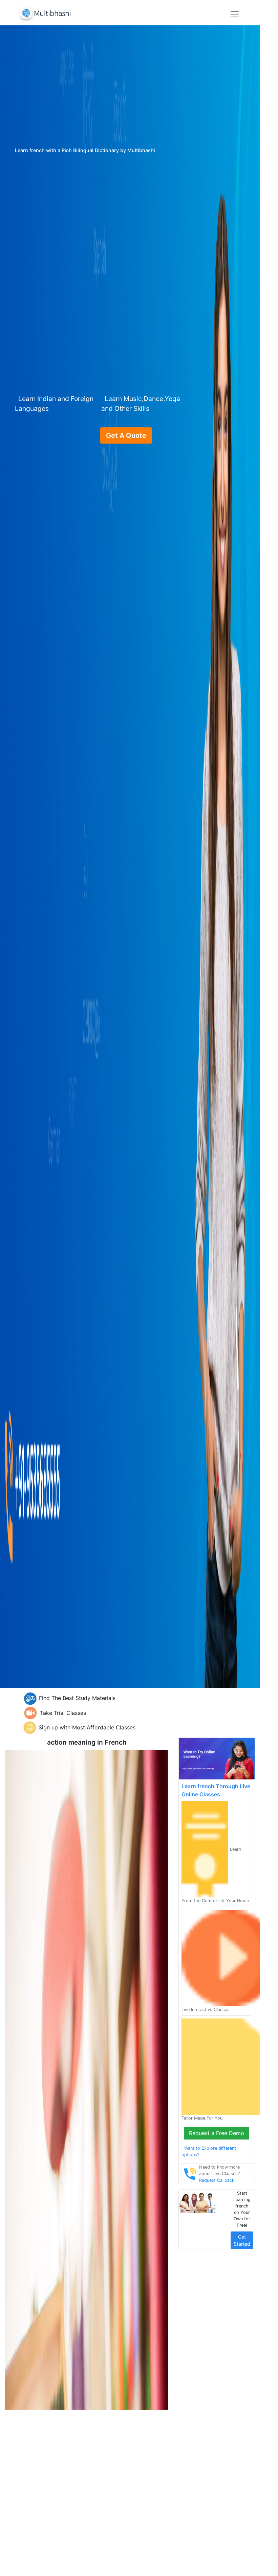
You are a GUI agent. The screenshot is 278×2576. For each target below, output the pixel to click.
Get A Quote (126, 435)
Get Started (242, 2240)
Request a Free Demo (217, 2133)
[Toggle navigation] (235, 14)
